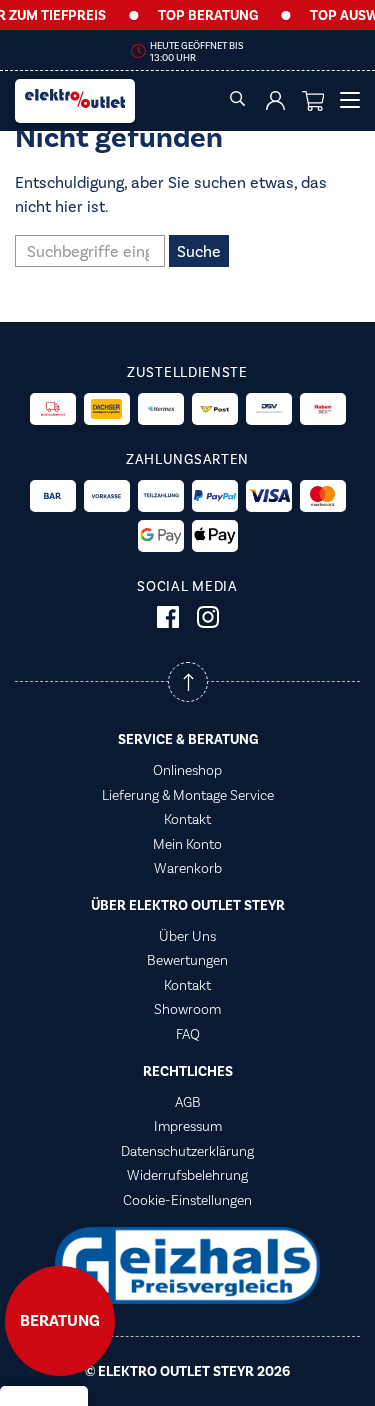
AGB (188, 1102)
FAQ (188, 1034)
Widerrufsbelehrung (187, 1175)
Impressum (188, 1126)
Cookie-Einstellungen (187, 1200)
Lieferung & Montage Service (188, 795)
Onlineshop (187, 770)
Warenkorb (188, 868)
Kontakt (187, 819)
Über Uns (187, 936)
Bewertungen (187, 960)
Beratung (60, 1321)
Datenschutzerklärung (187, 1151)
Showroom (187, 1009)
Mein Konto (187, 844)
